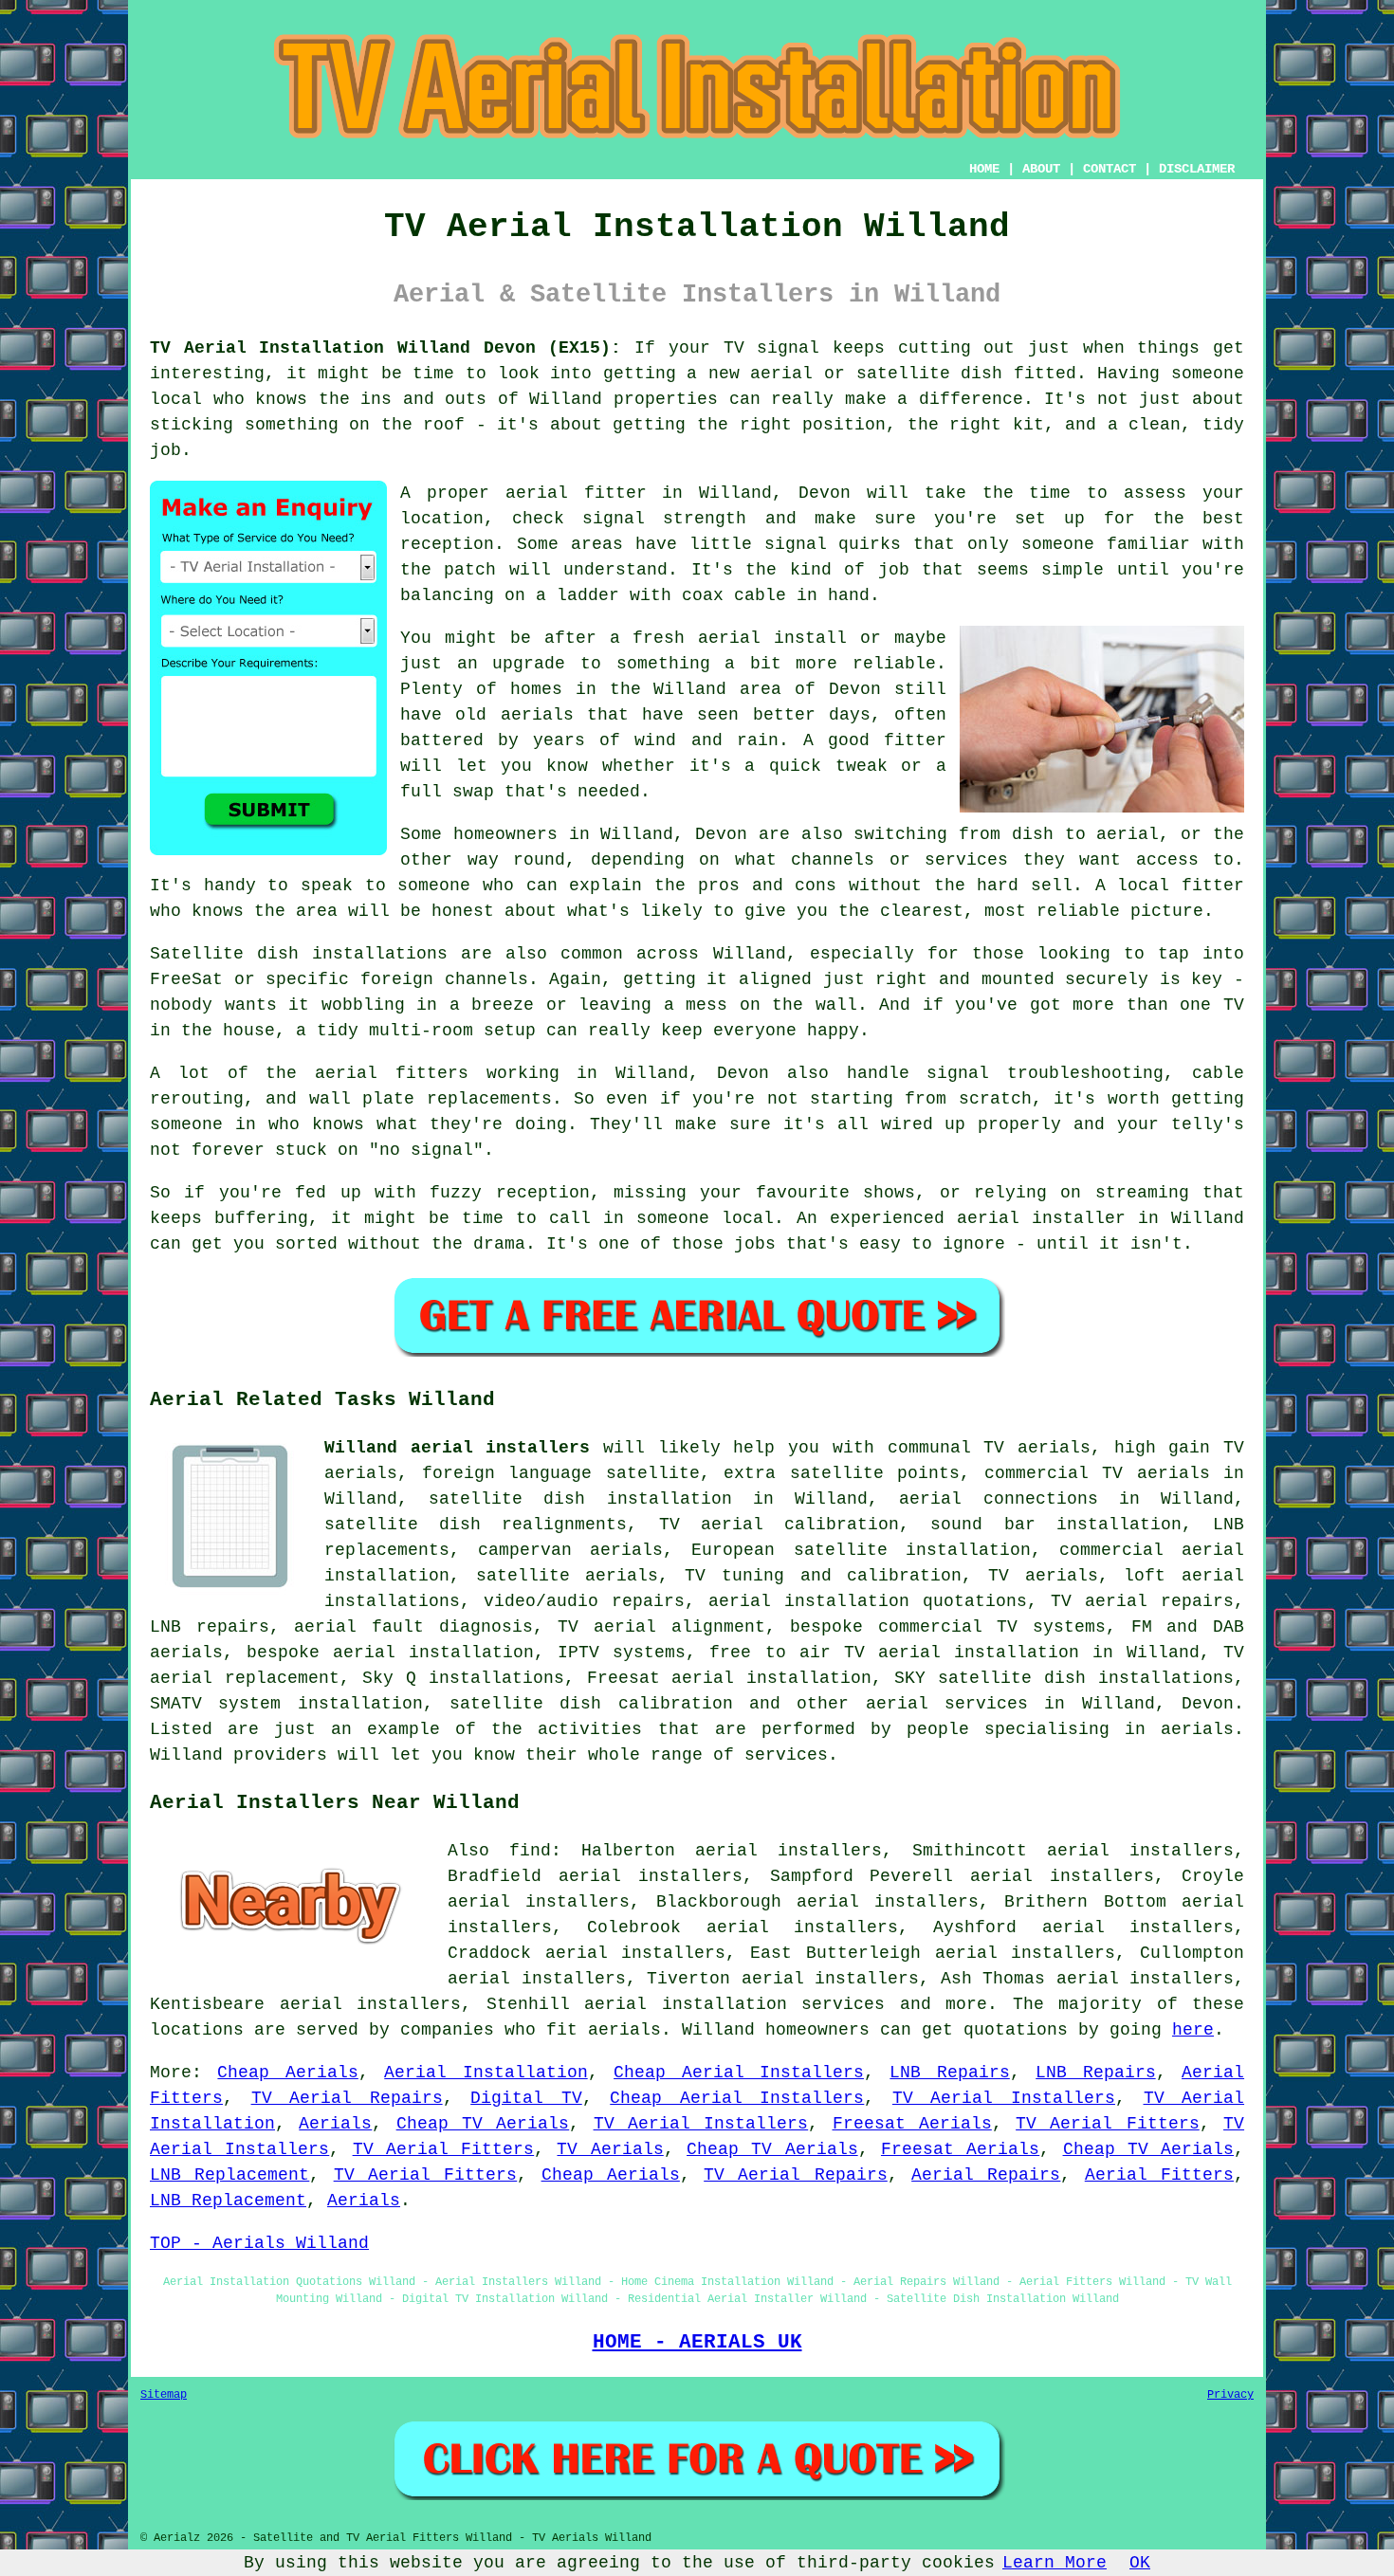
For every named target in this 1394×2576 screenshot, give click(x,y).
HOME (984, 169)
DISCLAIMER (1197, 169)
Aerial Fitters (1159, 2175)
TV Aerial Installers (1004, 2098)
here (1193, 2030)
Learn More (1055, 2563)
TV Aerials (610, 2149)
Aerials (335, 2124)
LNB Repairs (949, 2073)
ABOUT (1041, 169)
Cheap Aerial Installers (739, 2073)
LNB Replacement (229, 2175)
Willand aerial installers (457, 1448)
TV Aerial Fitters (1108, 2124)
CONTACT (1110, 169)
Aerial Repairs (986, 2175)
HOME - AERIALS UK (697, 2342)
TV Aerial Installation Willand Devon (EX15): (385, 348)
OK (1140, 2563)
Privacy (1230, 2395)
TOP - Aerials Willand (259, 2243)
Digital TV (526, 2098)
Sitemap (164, 2395)
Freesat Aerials (912, 2124)
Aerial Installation (486, 2073)
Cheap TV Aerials (483, 2124)
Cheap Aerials (287, 2073)
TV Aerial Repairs (347, 2098)
